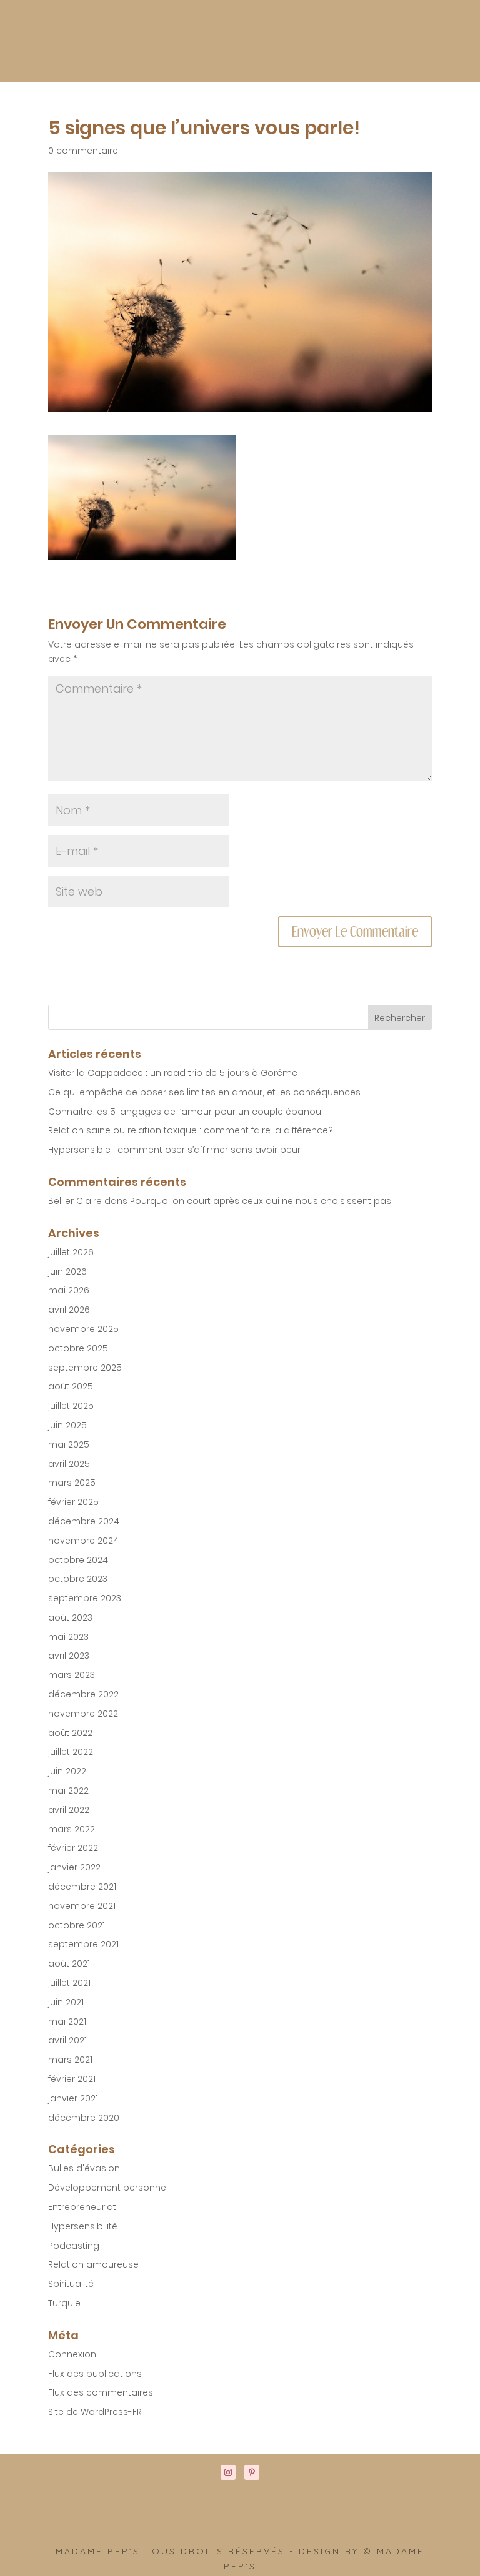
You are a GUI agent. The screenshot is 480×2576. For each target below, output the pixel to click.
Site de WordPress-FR (95, 2412)
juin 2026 (67, 1271)
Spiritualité (71, 2284)
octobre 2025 (78, 1348)
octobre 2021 (77, 1925)
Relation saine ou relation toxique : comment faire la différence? (191, 1130)
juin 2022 (67, 1771)
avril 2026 (69, 1310)
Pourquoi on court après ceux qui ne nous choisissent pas (261, 1201)
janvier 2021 (73, 2098)
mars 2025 (72, 1483)
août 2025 (71, 1386)
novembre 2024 (83, 1541)
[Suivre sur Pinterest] (252, 2472)
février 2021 (72, 2079)
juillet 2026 (71, 1252)
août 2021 (69, 1963)
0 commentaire (83, 151)
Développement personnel (108, 2188)
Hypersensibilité (83, 2226)
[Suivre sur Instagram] (228, 2472)
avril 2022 (69, 1810)
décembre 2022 (83, 1694)
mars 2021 (70, 2060)
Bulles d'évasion (84, 2168)
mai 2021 (67, 2021)
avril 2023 (69, 1656)
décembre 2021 (82, 1887)
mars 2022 (72, 1829)
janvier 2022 (74, 1867)
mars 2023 (72, 1675)
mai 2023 (68, 1637)
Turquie (64, 2303)
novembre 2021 (82, 1906)
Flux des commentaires (101, 2392)
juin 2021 (66, 2002)
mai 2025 (69, 1444)
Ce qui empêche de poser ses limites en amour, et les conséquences (204, 1092)
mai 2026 (69, 1290)
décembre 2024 (84, 1521)
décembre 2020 (84, 2118)
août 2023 (70, 1617)
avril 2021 (67, 2040)
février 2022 (73, 1848)
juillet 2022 (71, 1752)
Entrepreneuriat (82, 2207)
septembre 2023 (85, 1598)
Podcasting (74, 2246)
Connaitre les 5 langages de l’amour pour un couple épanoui (186, 1112)
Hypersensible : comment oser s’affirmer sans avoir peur (174, 1150)
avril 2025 (69, 1464)
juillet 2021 (69, 1983)
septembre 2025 (85, 1368)
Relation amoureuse (93, 2264)
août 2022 (70, 1733)
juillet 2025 (71, 1406)
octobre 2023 (78, 1579)
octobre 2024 (78, 1560)
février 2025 (73, 1502)
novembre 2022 (83, 1714)
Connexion (72, 2354)
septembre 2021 (83, 1944)
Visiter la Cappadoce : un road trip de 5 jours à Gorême (173, 1073)
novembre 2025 (83, 1329)
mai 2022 (68, 1790)
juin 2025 (67, 1425)
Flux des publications (95, 2374)
